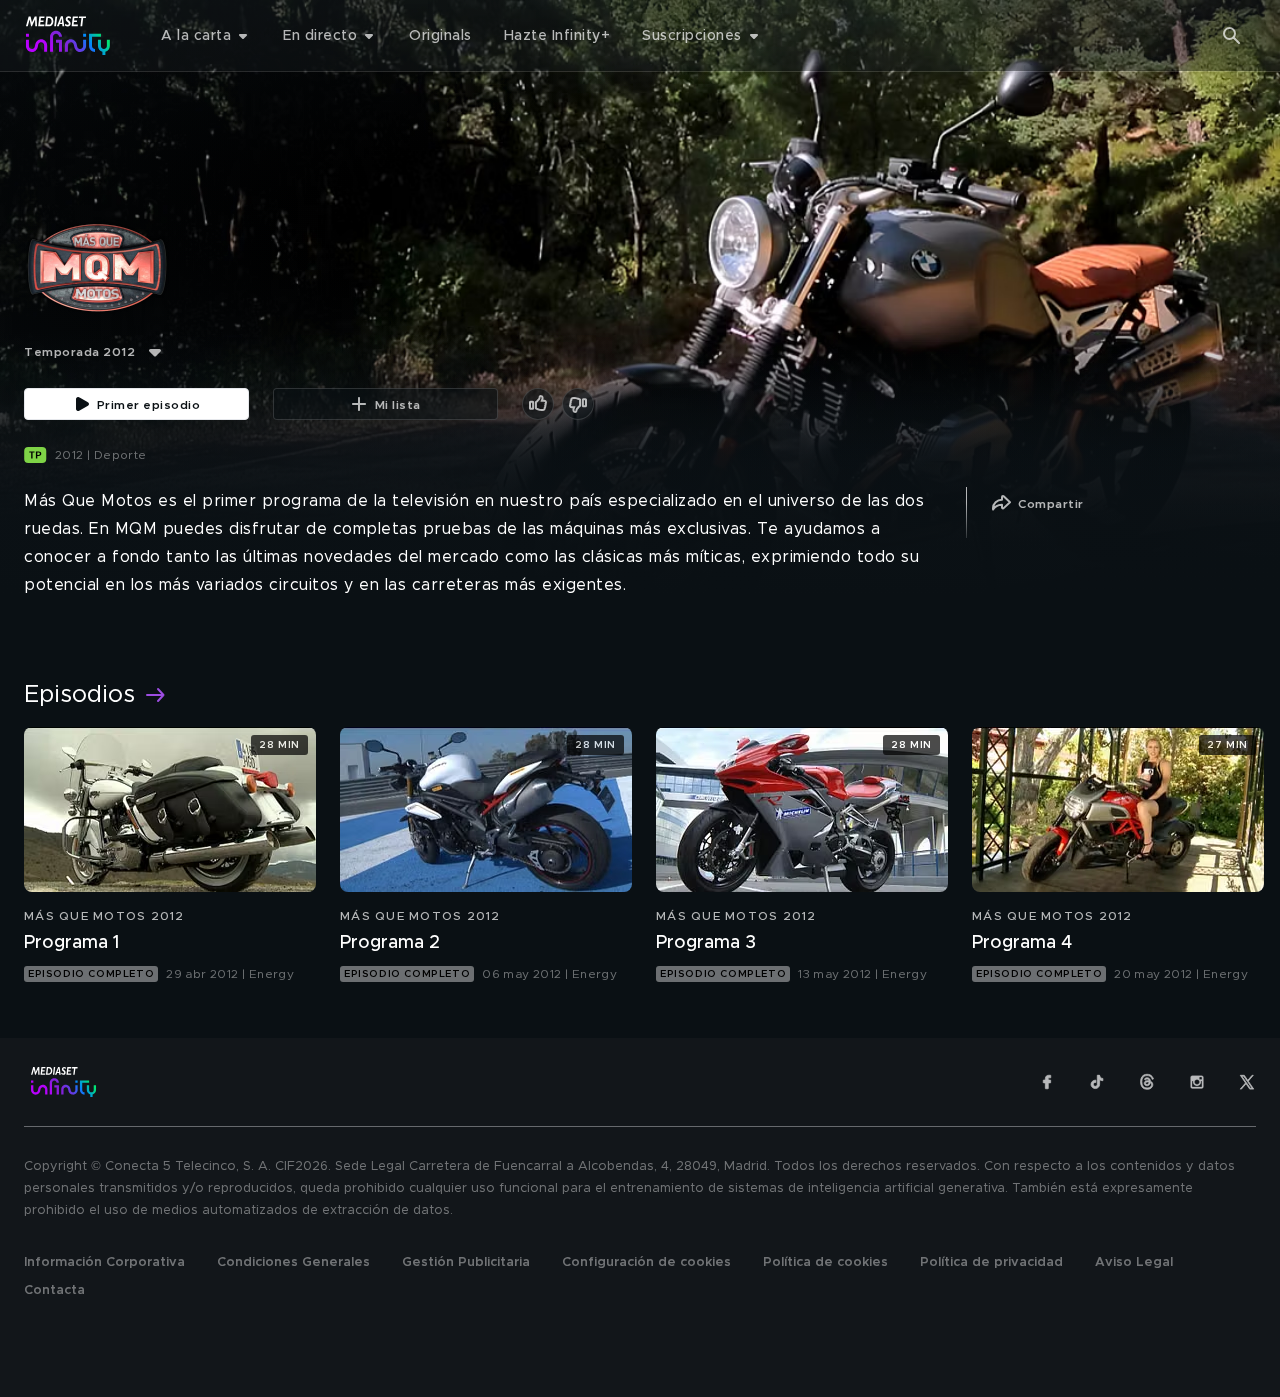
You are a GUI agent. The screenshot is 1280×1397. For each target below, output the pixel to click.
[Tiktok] (1097, 1082)
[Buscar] (1232, 36)
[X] (1247, 1082)
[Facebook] (1047, 1082)
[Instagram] (1197, 1082)
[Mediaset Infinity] (68, 35)
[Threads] (1147, 1082)
